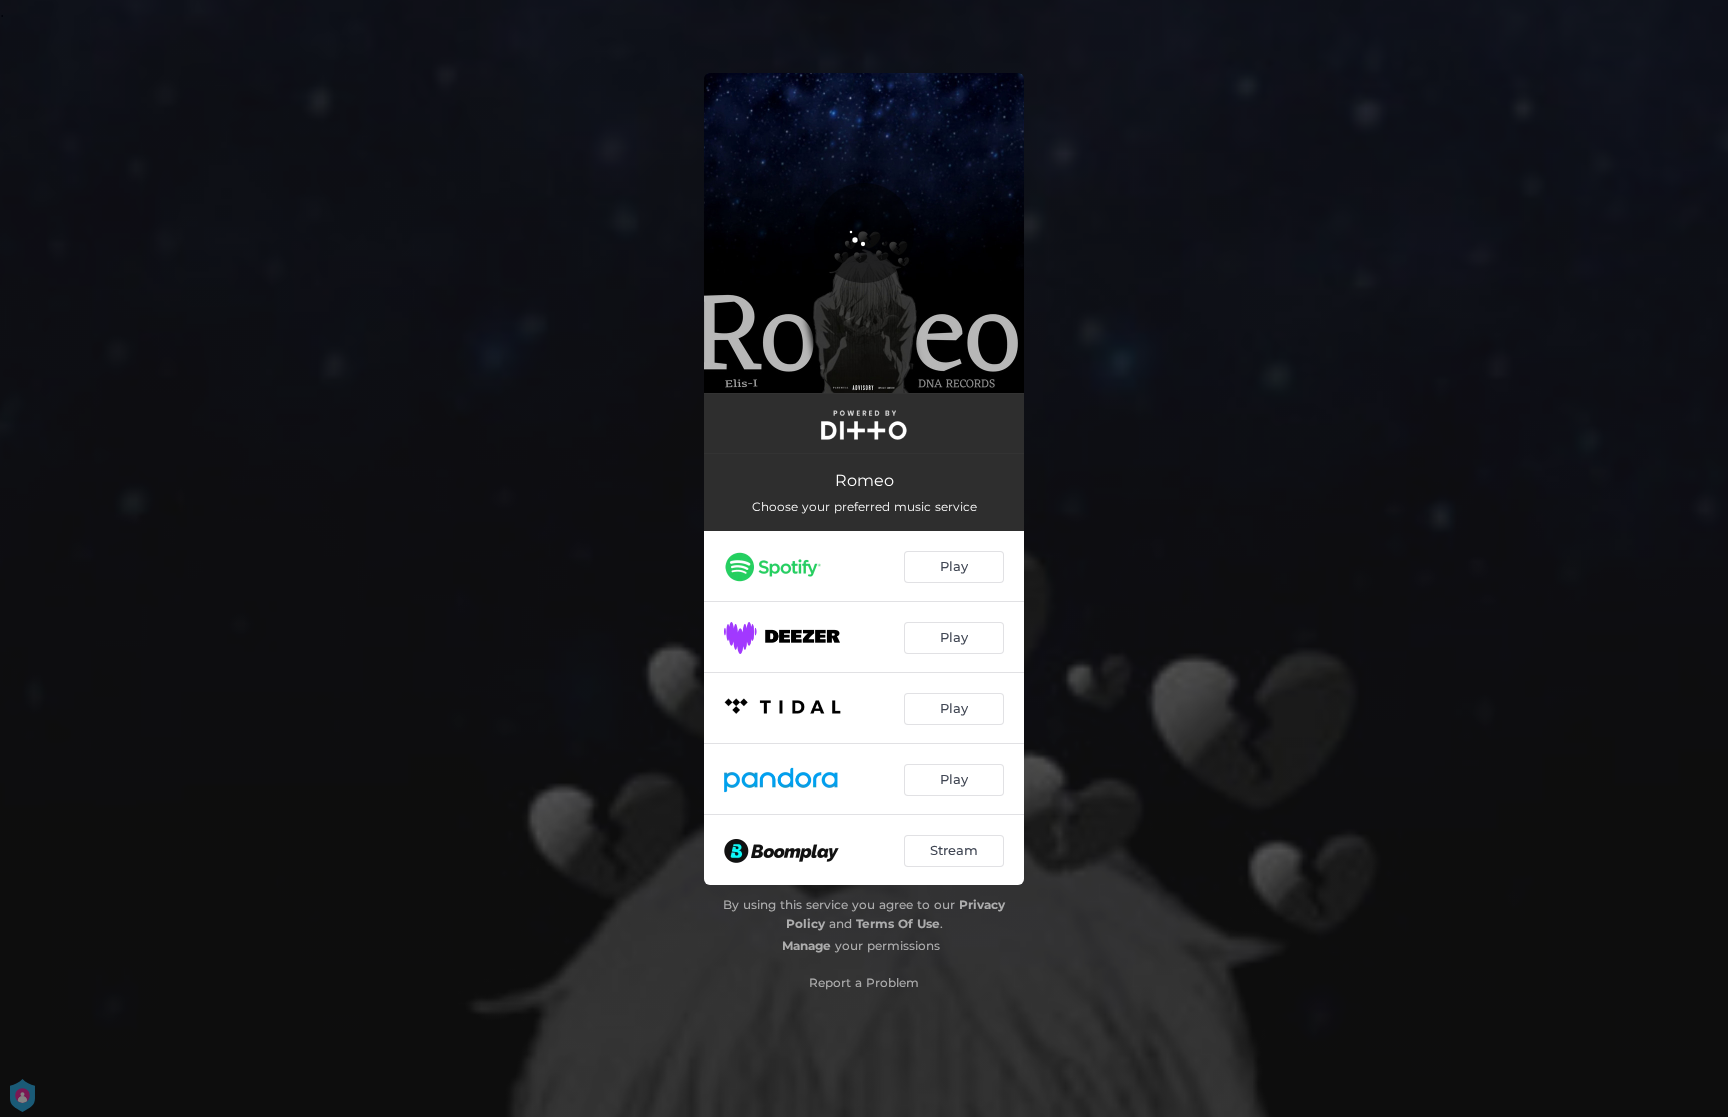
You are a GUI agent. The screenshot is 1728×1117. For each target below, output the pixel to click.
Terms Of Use (898, 923)
